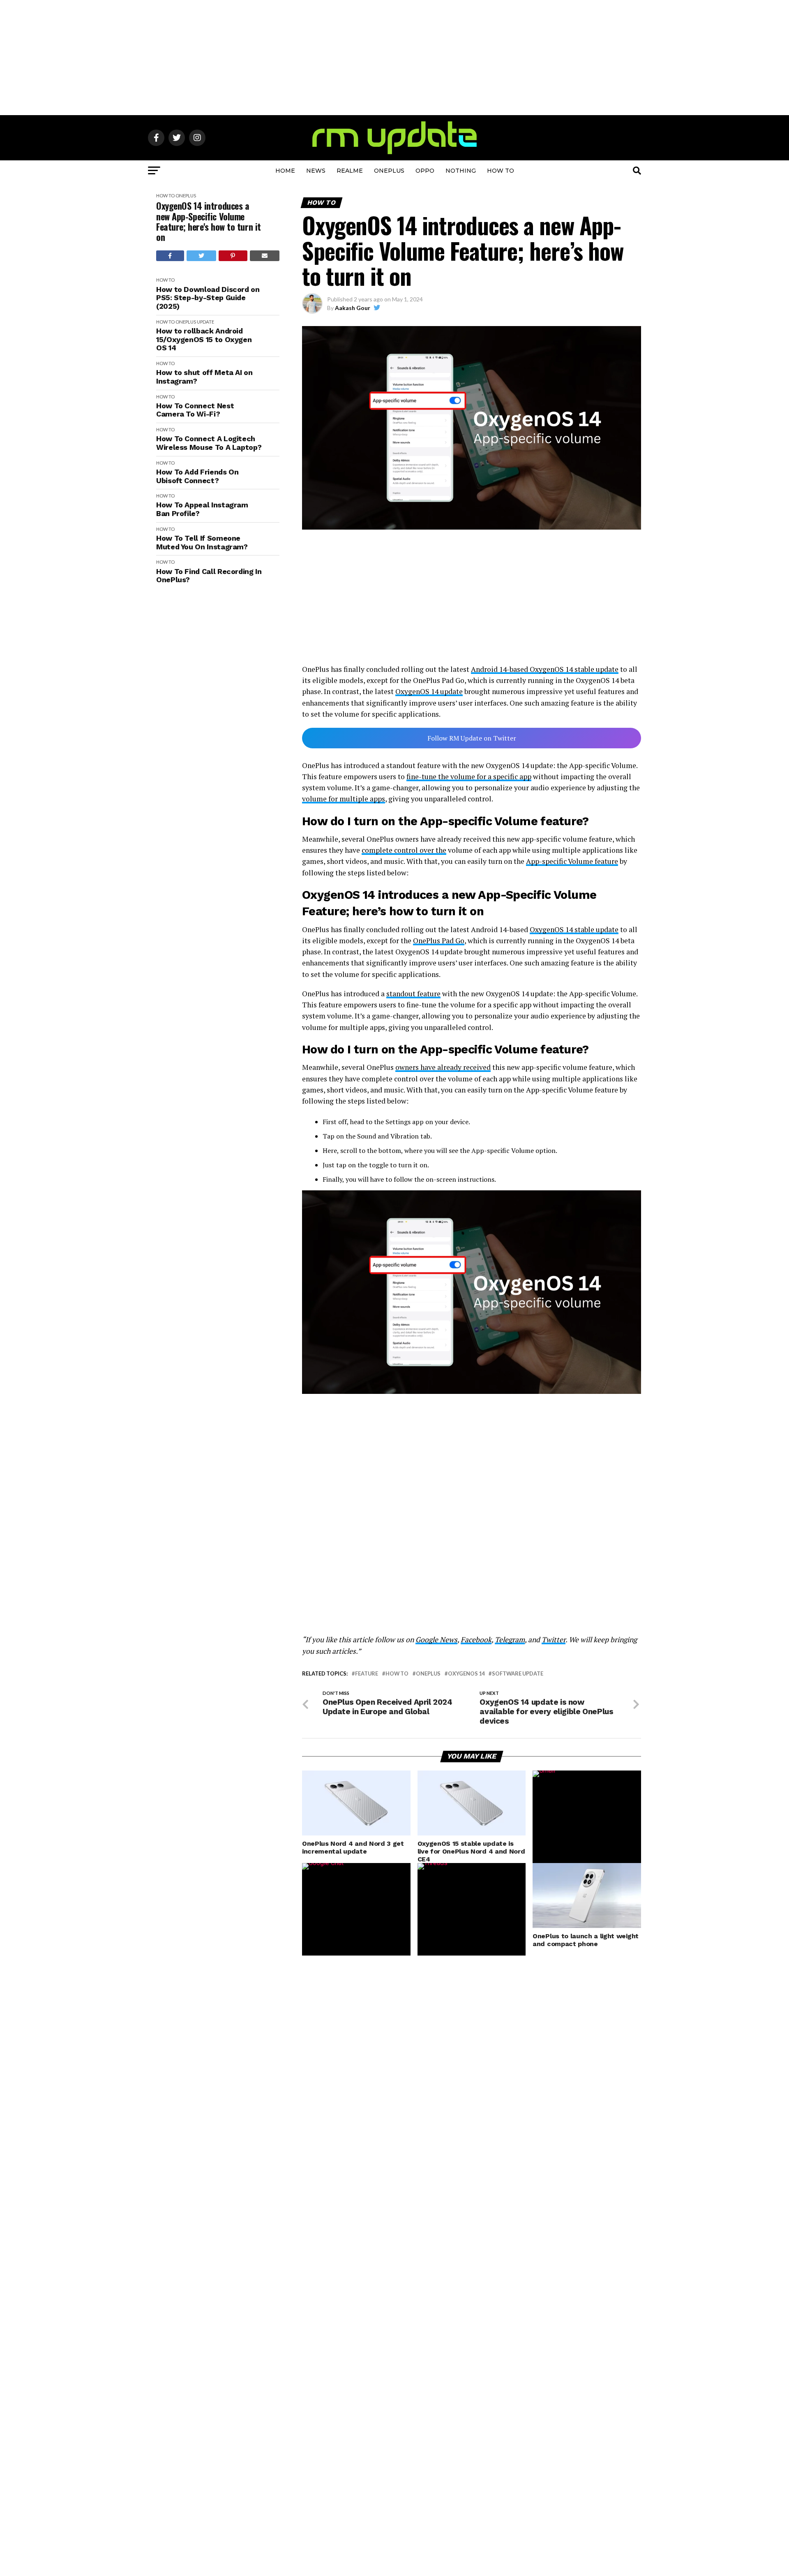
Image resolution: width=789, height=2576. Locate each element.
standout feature (413, 994)
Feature (367, 1674)
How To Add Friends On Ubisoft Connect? (197, 476)
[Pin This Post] (233, 256)
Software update (518, 1674)
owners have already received (443, 1067)
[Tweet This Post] (202, 256)
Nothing (461, 171)
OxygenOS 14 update (429, 691)
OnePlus (389, 171)
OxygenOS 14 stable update (574, 929)
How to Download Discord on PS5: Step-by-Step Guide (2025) (208, 298)
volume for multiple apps (344, 799)
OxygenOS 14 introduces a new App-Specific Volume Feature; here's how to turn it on (209, 221)
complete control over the (404, 850)
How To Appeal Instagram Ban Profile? (202, 509)
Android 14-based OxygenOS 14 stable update (545, 669)
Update (205, 322)
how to (397, 1674)
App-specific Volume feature (572, 861)
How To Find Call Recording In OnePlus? (209, 576)
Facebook (476, 1640)
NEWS (316, 171)
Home (285, 171)
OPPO (425, 171)
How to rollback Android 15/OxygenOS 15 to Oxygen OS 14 (204, 339)
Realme (350, 171)
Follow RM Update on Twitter (472, 738)
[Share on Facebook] (170, 256)
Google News (436, 1640)
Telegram (510, 1640)
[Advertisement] (394, 58)
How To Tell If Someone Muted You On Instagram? (202, 543)
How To (501, 171)
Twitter (554, 1640)
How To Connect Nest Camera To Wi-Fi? (195, 410)
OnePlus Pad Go (439, 941)
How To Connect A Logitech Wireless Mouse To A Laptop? (209, 443)
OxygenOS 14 (466, 1674)
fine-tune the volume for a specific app (469, 777)
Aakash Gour (353, 308)
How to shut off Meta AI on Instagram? (204, 377)
